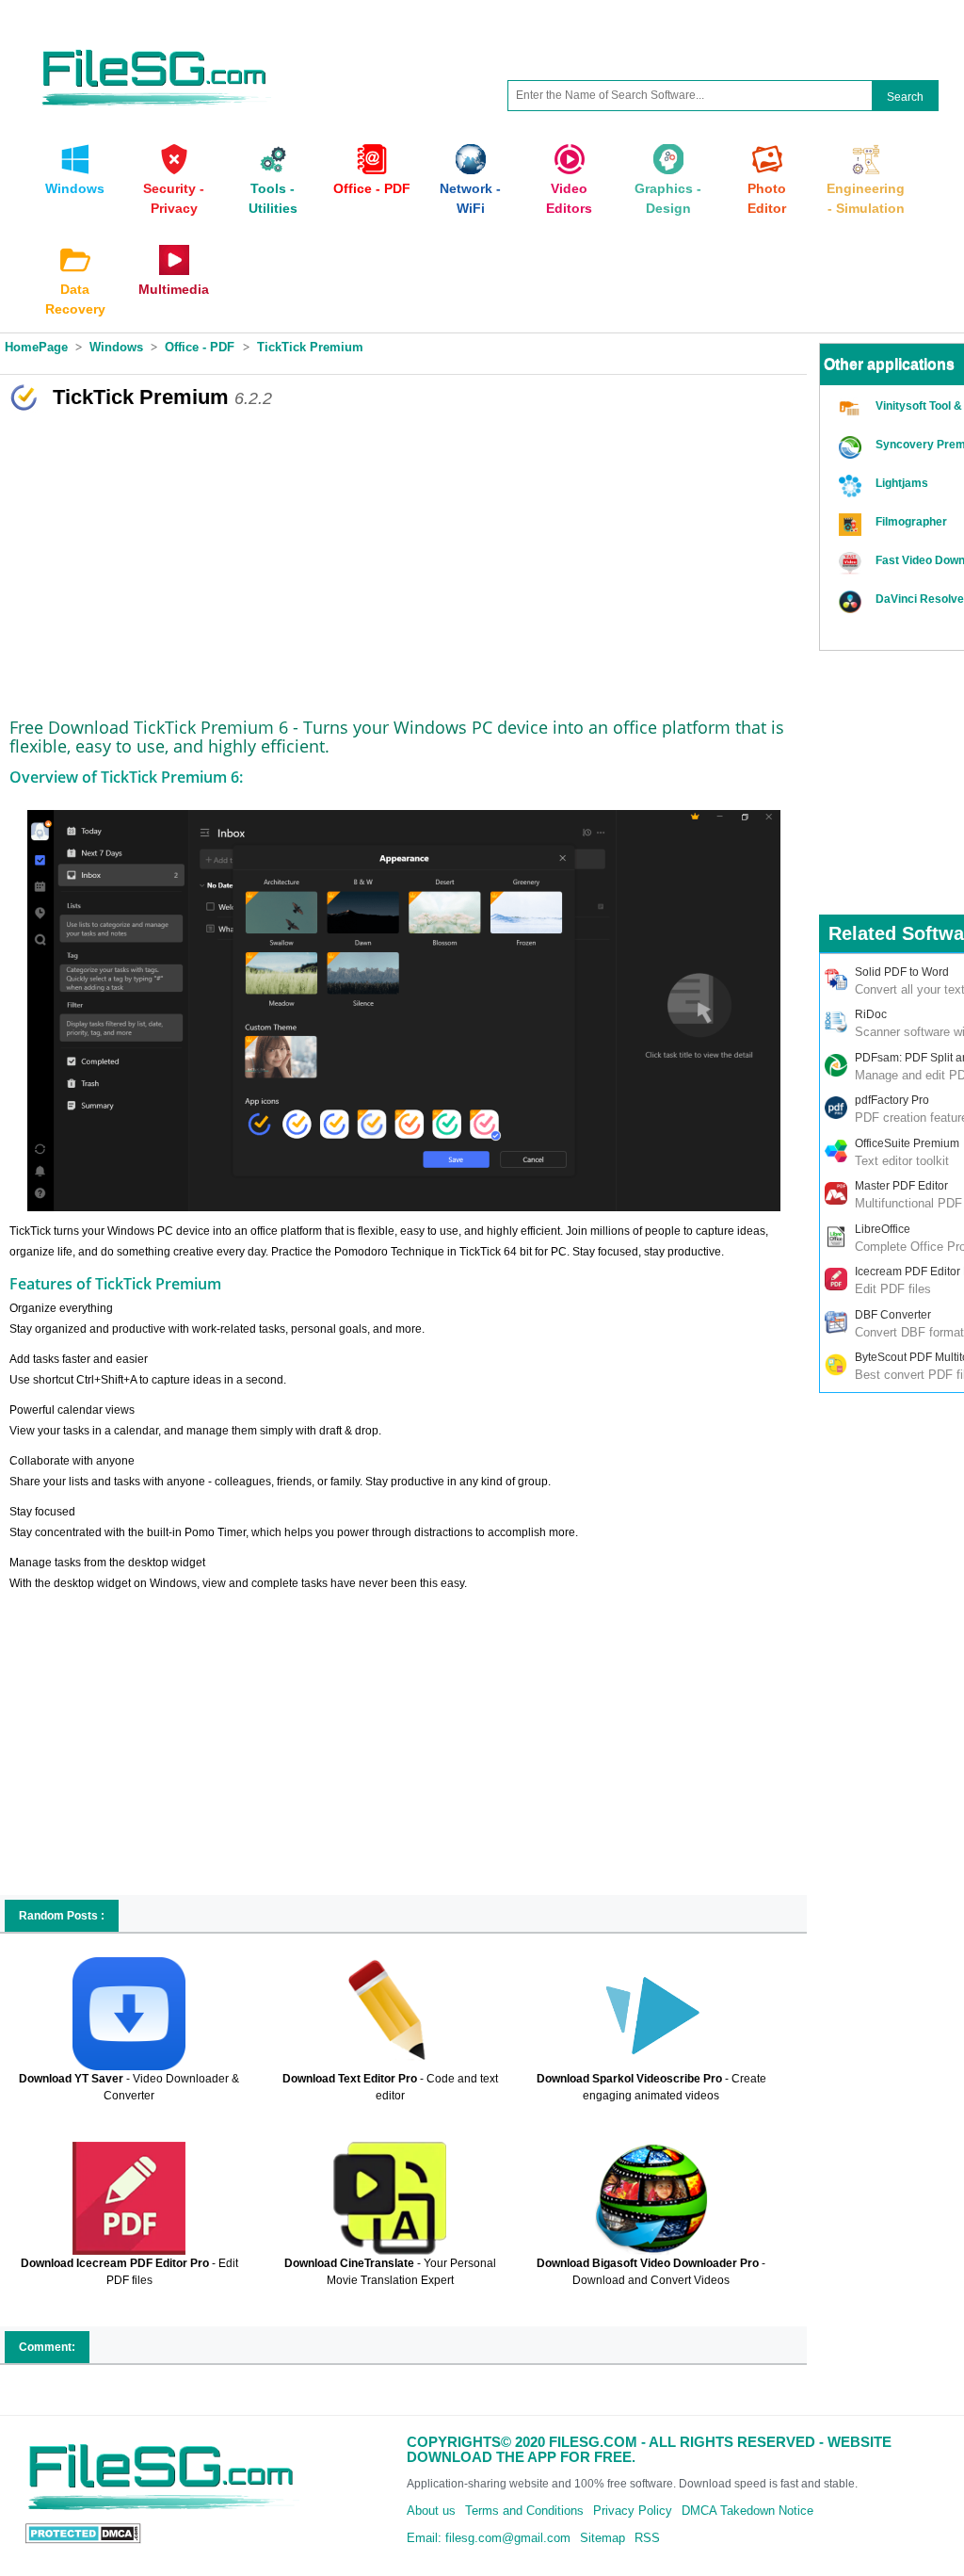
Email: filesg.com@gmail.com (489, 2538)
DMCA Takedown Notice (747, 2511)
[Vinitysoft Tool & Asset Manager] (852, 409)
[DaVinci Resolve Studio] (852, 602)
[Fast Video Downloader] (852, 564)
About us (431, 2511)
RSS (647, 2538)
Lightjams (902, 483)
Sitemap (602, 2538)
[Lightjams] (852, 486)
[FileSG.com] (155, 46)
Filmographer (911, 522)
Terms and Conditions (524, 2511)
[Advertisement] (403, 559)
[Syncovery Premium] (852, 448)
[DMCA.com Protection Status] (83, 2532)
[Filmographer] (852, 525)
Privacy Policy (633, 2511)
